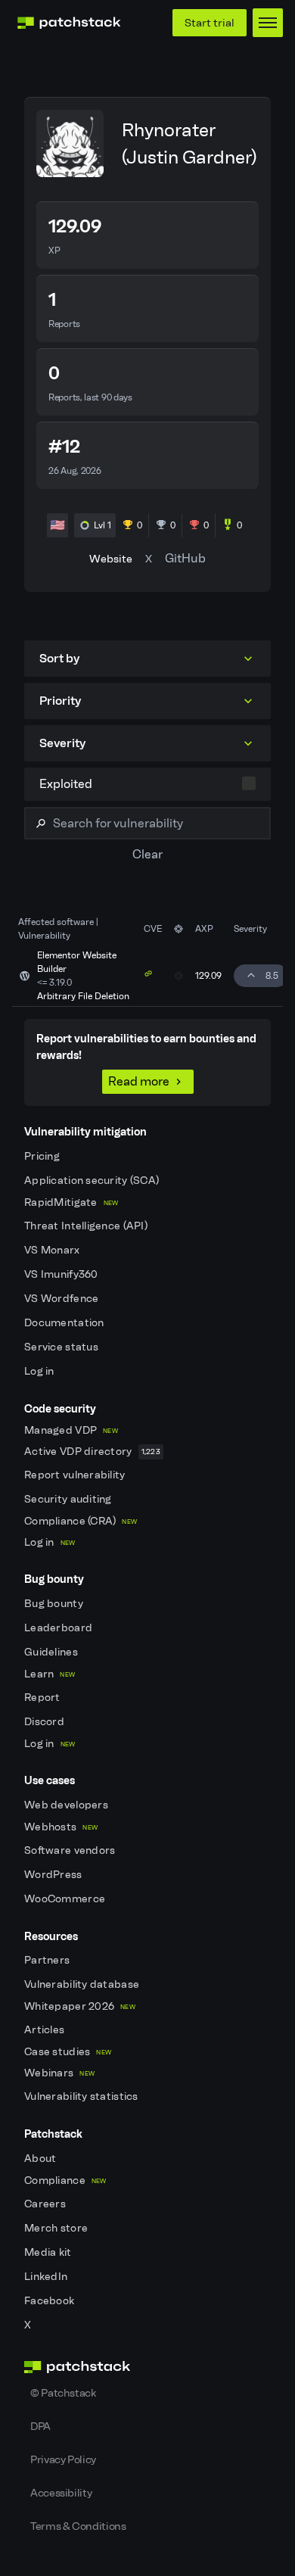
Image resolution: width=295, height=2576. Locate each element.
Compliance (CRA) (81, 1521)
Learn (50, 1674)
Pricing (43, 1156)
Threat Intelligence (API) (87, 1226)
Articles (46, 2030)
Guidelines (52, 1652)
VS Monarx (53, 1250)
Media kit (49, 2252)
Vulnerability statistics (82, 2096)
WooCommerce (66, 1899)
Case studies (68, 2052)
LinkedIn (47, 2277)
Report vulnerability (76, 1475)
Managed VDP (71, 1430)
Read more (139, 1081)
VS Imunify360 (62, 1274)
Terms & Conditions (78, 2526)
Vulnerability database (83, 1984)
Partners (48, 1960)
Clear (147, 854)
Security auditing (69, 1499)
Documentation (65, 1323)
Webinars (59, 2073)
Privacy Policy (63, 2459)
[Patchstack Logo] (69, 23)
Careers (46, 2204)
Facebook (51, 2301)
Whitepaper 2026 (80, 2006)
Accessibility (61, 2493)
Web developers (67, 1805)
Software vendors (71, 1850)
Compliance (65, 2180)
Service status (62, 1347)
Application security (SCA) (93, 1181)
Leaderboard (59, 1628)
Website (111, 559)
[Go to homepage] (147, 2367)
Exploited (66, 784)
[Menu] (268, 23)
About (42, 2159)
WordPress (54, 1875)
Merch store (57, 2228)
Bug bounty (55, 1604)
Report (43, 1698)
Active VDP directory (92, 1452)
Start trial (210, 23)
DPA (40, 2426)
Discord (45, 1722)
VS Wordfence (63, 1299)
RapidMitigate (71, 1202)
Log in (40, 1371)
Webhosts (61, 1827)
